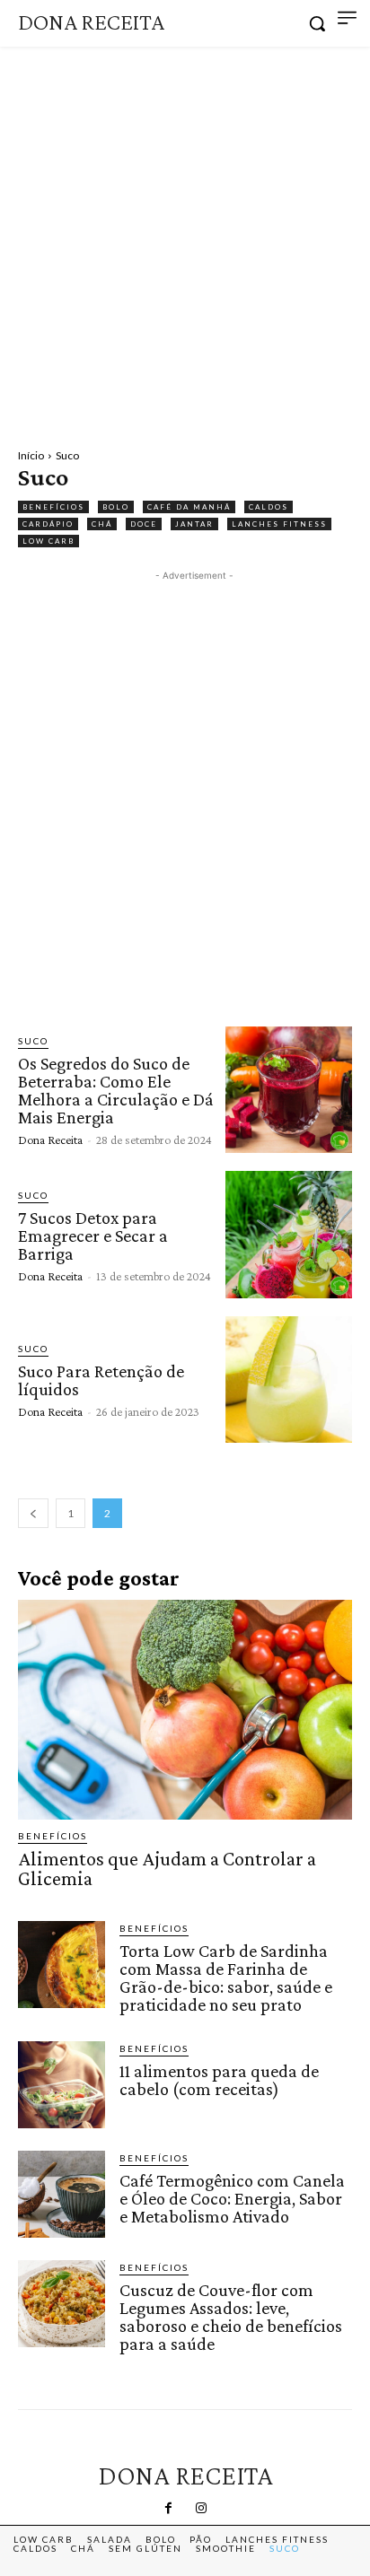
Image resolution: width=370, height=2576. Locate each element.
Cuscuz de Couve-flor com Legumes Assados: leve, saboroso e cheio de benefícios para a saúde (231, 2317)
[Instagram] (201, 2509)
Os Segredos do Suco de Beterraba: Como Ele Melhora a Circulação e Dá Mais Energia (116, 1090)
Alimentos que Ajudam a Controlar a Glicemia (167, 1869)
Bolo (116, 507)
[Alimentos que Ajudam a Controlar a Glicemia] (185, 1710)
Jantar (194, 524)
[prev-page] (33, 1513)
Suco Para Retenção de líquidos (101, 1380)
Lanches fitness (279, 524)
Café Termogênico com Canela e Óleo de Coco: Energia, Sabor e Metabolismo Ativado (232, 2198)
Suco (33, 1041)
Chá (102, 524)
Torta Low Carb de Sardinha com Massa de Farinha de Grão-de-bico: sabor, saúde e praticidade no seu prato (226, 1978)
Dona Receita (50, 1140)
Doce (144, 524)
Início (31, 455)
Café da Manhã (189, 507)
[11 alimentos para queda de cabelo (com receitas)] (62, 2085)
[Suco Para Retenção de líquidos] (289, 1380)
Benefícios (53, 507)
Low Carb (48, 541)
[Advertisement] (185, 240)
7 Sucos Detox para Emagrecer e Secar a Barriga (93, 1236)
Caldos (269, 507)
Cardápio (48, 524)
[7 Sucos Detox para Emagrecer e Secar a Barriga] (289, 1234)
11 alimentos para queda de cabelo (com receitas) (219, 2080)
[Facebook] (169, 2509)
